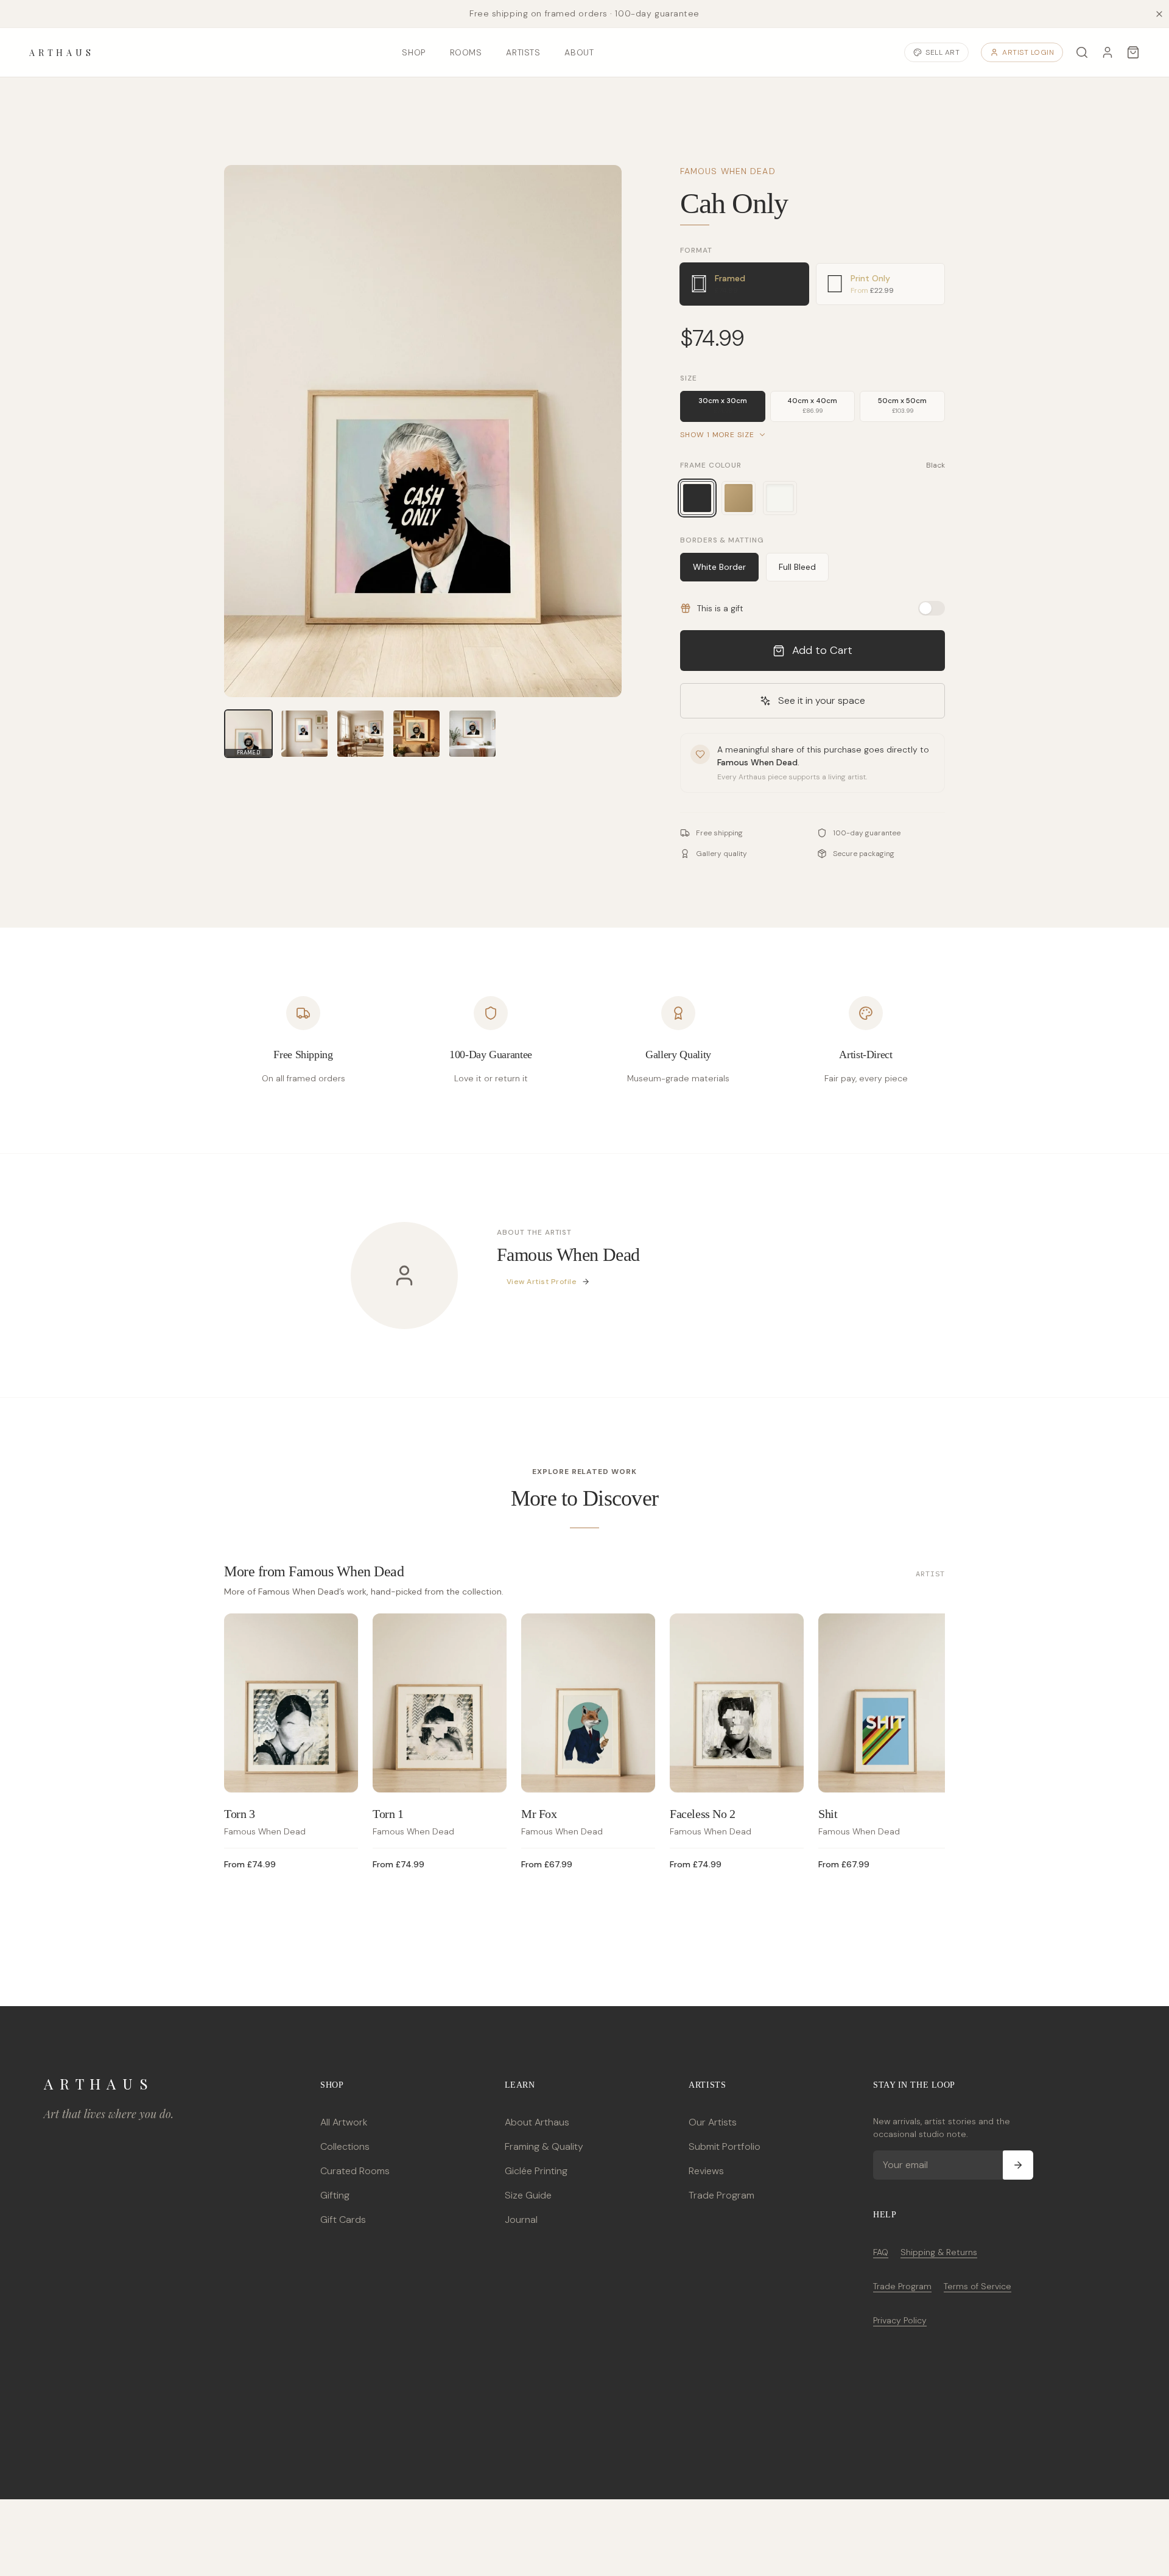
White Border (719, 567)
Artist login (1028, 52)
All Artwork (344, 2122)
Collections (345, 2146)
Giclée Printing (536, 2171)
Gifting (335, 2195)
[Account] (1108, 52)
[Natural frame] (739, 498)
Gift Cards (343, 2220)
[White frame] (780, 498)
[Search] (1082, 52)
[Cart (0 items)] (1133, 52)
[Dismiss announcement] (1159, 14)
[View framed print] (304, 734)
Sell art (943, 52)
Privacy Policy (900, 2320)
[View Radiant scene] (416, 734)
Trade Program (721, 2195)
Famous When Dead (728, 171)
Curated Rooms (355, 2171)
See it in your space (822, 700)
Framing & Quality (544, 2146)
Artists (523, 52)
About (579, 52)
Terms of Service (978, 2286)
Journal (521, 2220)
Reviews (706, 2171)
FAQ (881, 2252)
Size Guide (528, 2195)
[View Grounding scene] (360, 734)
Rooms (466, 52)
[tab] (745, 284)
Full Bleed (797, 567)
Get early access (181, 2521)
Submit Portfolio (725, 2146)
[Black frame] (697, 498)
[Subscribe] (1018, 2165)
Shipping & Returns (939, 2252)
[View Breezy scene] (472, 734)
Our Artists (713, 2122)
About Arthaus (537, 2122)
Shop (413, 52)
